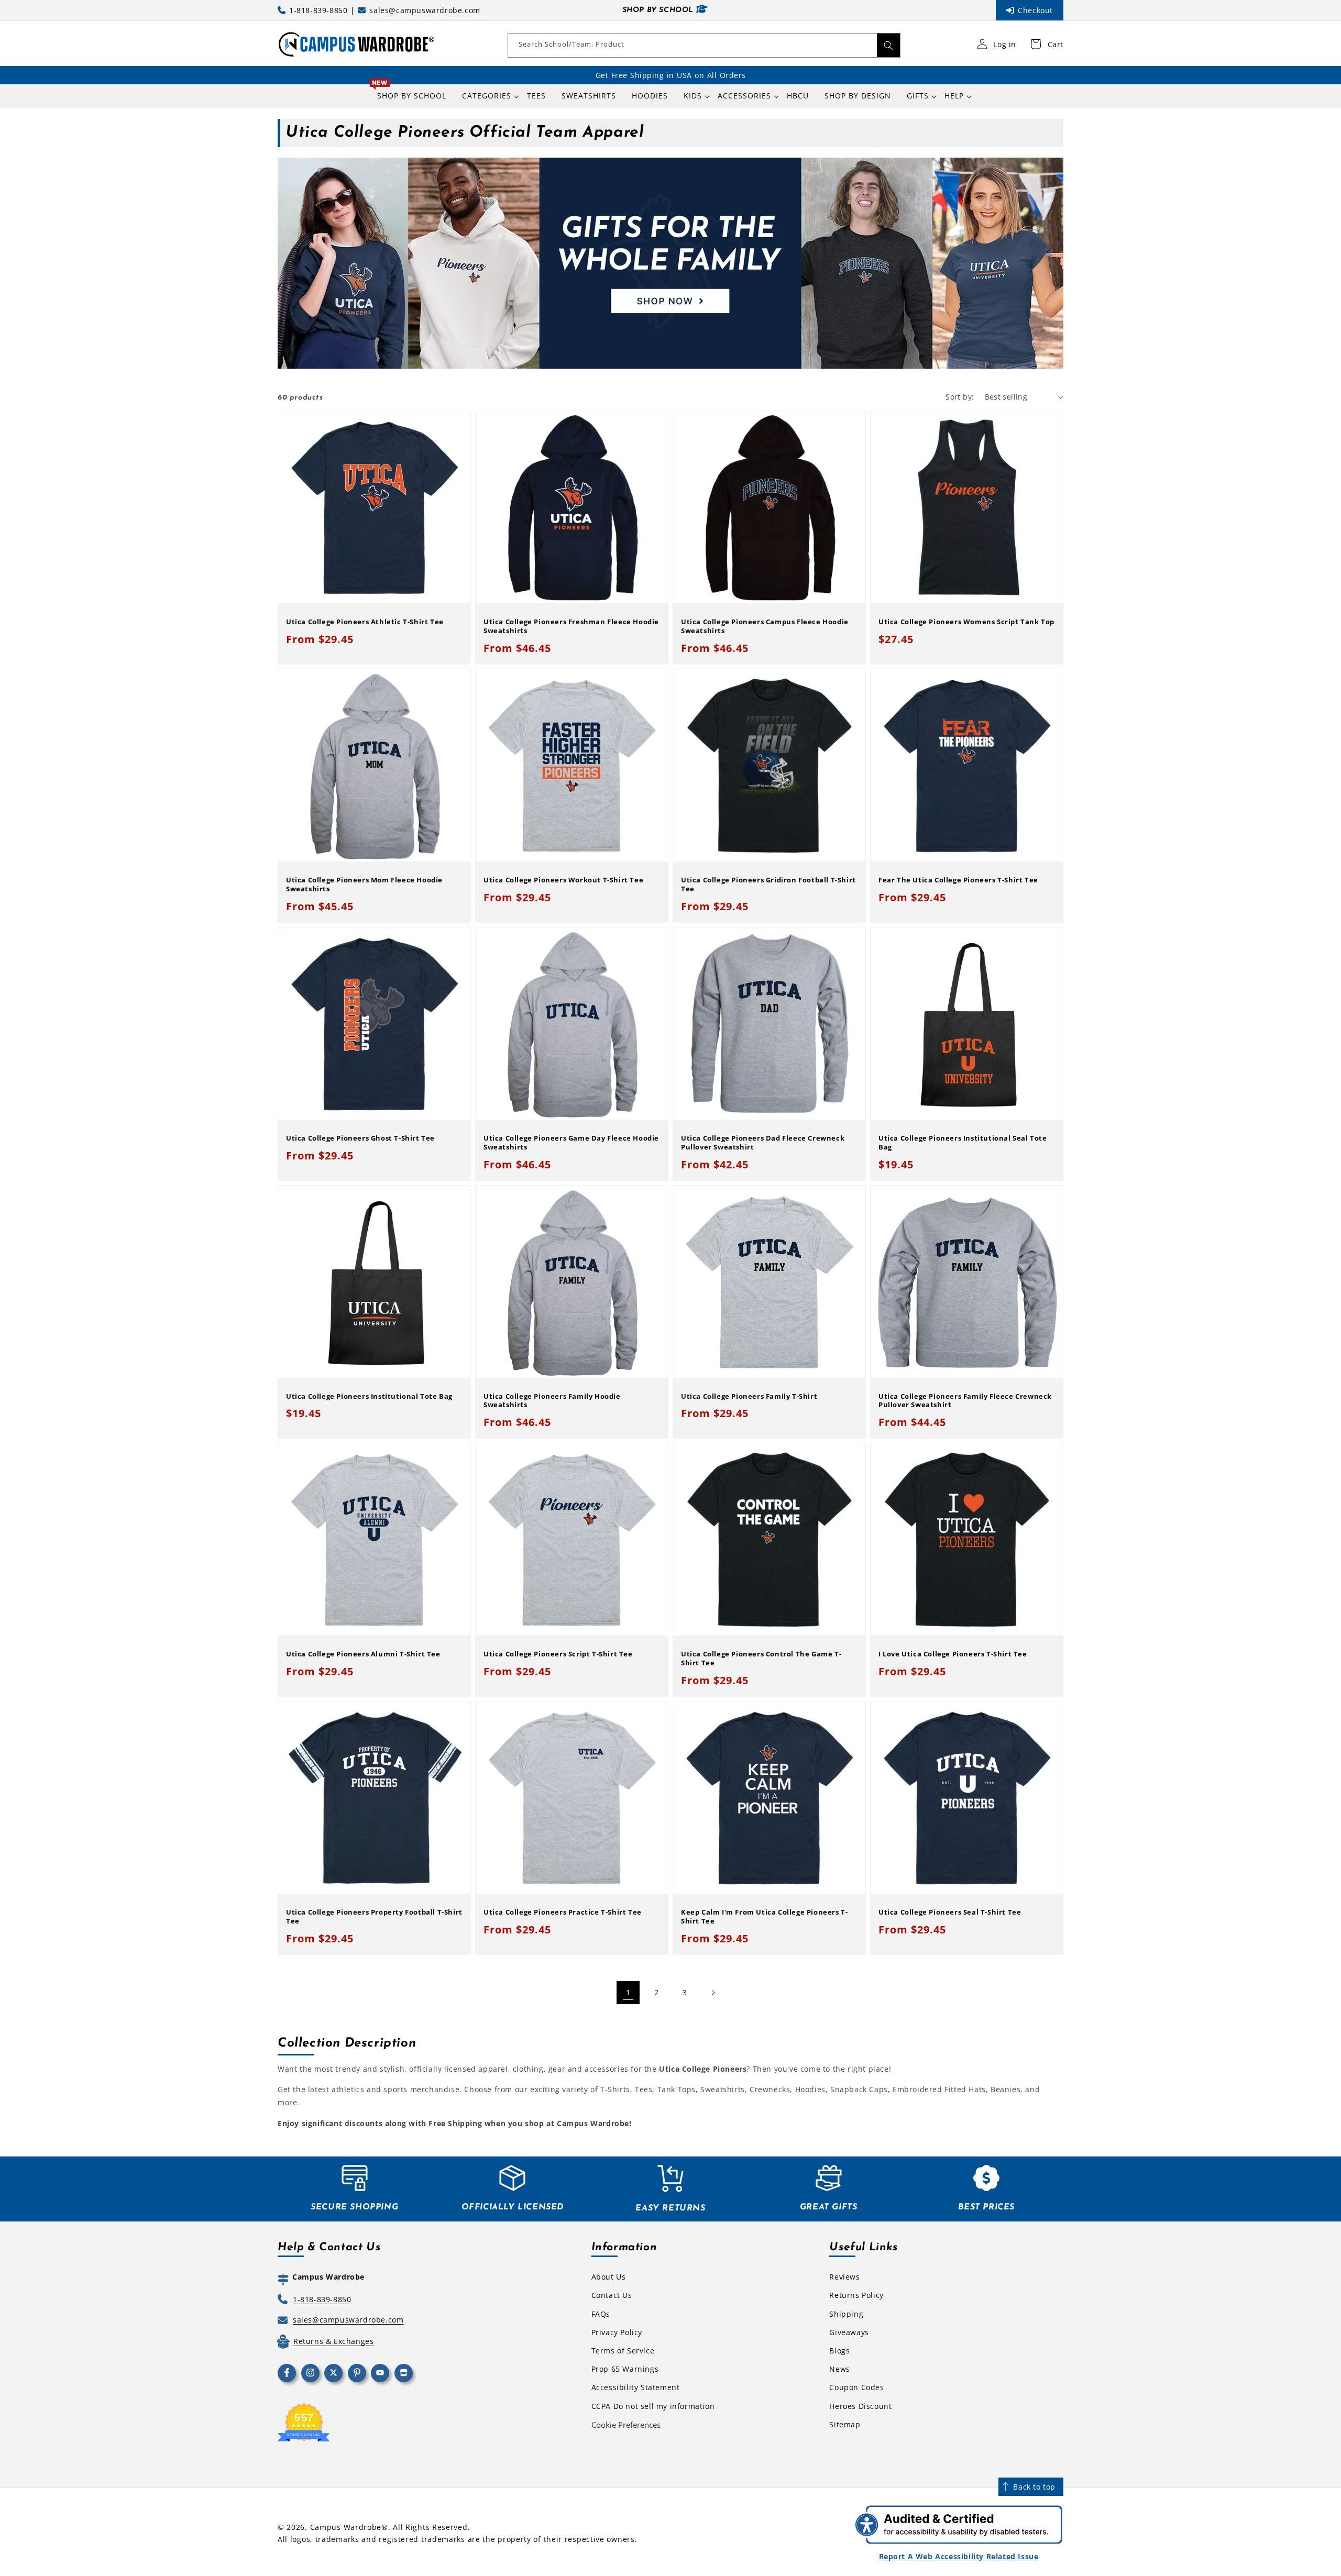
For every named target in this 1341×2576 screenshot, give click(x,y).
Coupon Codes (856, 2387)
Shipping (846, 2314)
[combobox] (704, 45)
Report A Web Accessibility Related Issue (959, 2556)
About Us (609, 2277)
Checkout (1035, 10)
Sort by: (960, 397)
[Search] (888, 45)
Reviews (844, 2277)
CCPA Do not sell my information (653, 2406)
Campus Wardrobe (346, 2527)
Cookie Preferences (626, 2425)
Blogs (839, 2351)
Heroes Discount (860, 2406)
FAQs (601, 2314)
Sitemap (845, 2424)
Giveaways (849, 2332)
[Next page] (713, 1993)
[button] (487, 96)
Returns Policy (856, 2295)
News (839, 2369)
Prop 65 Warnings (625, 2369)
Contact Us (612, 2295)
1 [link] (628, 1992)
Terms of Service (623, 2351)
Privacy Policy (617, 2332)
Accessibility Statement (636, 2387)
